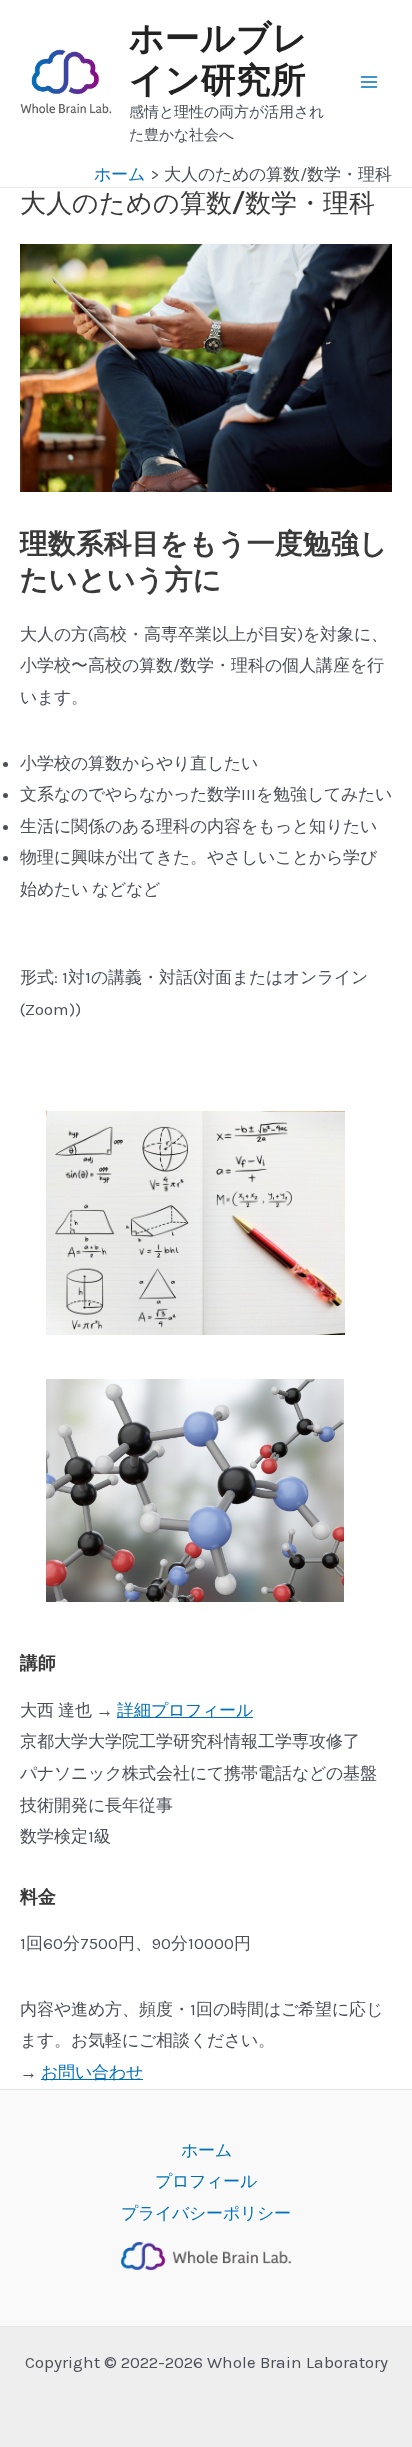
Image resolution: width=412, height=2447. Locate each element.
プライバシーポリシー (206, 2213)
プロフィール (206, 2181)
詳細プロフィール (185, 1710)
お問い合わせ (92, 2072)
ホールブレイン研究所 (218, 59)
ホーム (206, 2150)
